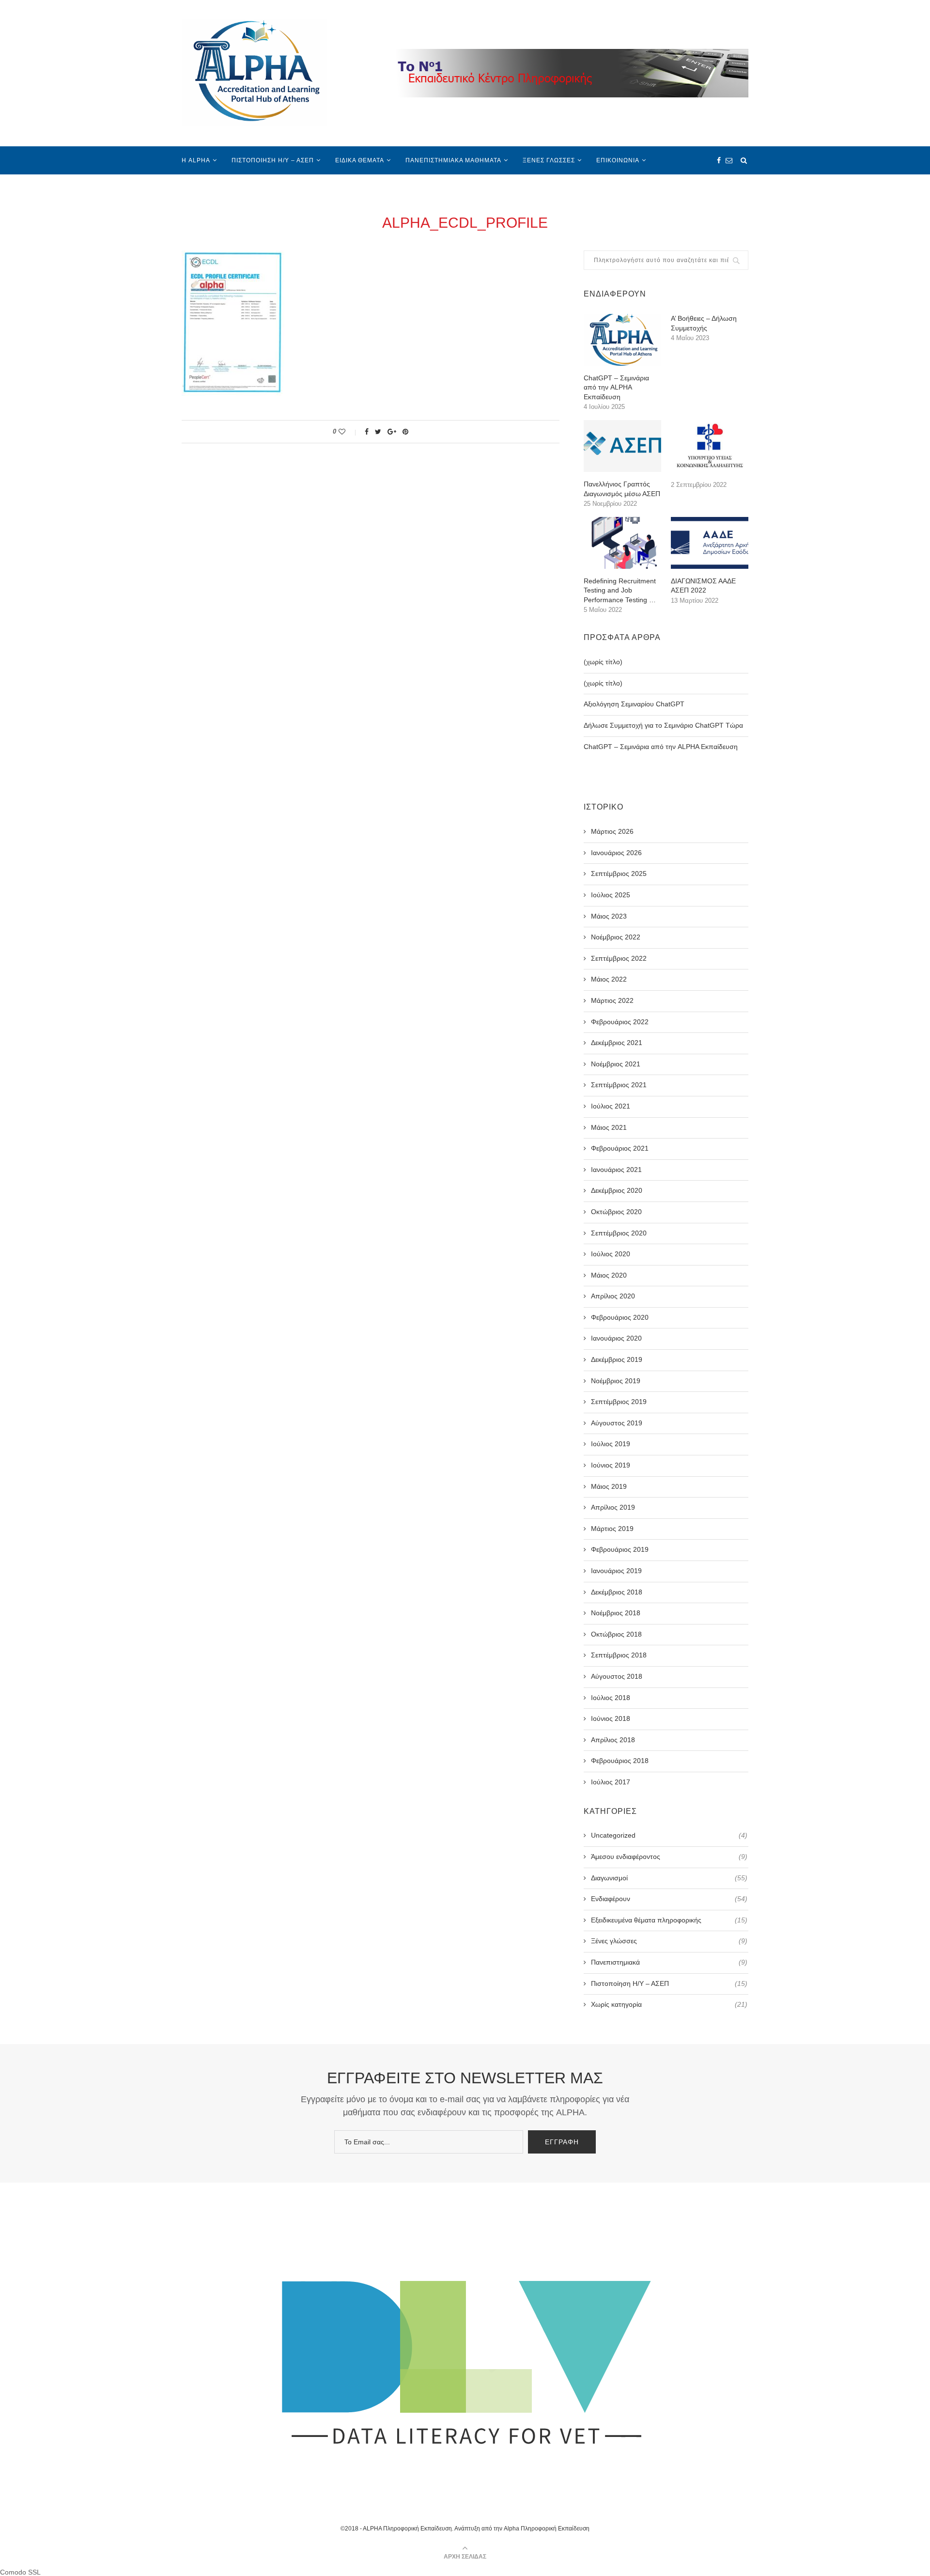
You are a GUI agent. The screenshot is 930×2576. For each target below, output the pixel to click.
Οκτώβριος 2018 (616, 1634)
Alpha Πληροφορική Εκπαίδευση (547, 2529)
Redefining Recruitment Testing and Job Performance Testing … (620, 590)
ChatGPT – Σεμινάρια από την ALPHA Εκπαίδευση (616, 387)
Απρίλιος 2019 (613, 1507)
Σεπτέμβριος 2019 (619, 1402)
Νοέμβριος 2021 (616, 1064)
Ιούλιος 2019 (611, 1444)
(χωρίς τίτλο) (603, 662)
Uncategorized (669, 1835)
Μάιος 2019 (609, 1486)
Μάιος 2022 (609, 979)
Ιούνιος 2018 (611, 1718)
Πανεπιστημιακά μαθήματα (453, 160)
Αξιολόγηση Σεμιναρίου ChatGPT (634, 704)
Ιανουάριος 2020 (616, 1338)
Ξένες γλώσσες (549, 160)
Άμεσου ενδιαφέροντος (669, 1857)
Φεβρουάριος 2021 (620, 1148)
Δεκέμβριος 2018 (617, 1592)
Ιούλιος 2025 (611, 895)
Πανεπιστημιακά (669, 1962)
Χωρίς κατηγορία (669, 2004)
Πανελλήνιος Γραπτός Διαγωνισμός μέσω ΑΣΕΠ (622, 489)
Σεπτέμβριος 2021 (619, 1085)
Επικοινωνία (618, 160)
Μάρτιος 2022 (612, 1000)
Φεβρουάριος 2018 (620, 1761)
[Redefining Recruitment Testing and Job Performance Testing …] (622, 543)
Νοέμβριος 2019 (616, 1381)
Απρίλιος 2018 (613, 1740)
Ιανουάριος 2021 (616, 1170)
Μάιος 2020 (609, 1275)
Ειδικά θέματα (360, 160)
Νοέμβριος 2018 (616, 1613)
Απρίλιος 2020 (613, 1296)
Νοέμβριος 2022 (616, 937)
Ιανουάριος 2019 (616, 1571)
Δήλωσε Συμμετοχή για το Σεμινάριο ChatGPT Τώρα (663, 725)
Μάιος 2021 (609, 1127)
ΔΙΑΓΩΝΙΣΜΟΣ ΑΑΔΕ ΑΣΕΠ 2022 (703, 586)
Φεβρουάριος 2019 (620, 1549)
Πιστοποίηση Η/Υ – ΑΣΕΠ (273, 160)
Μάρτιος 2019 (612, 1529)
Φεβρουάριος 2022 (620, 1022)
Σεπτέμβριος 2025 (619, 874)
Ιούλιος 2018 (611, 1698)
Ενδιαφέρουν (669, 1899)
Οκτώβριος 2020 (616, 1212)
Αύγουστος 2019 (617, 1423)
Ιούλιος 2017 (611, 1782)
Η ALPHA (196, 160)
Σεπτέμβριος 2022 (619, 958)
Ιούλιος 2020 (611, 1254)
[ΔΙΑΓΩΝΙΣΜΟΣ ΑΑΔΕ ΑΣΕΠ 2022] (710, 543)
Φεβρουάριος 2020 (620, 1317)
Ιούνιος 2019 (611, 1465)
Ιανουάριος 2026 (616, 853)
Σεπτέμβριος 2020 (619, 1233)
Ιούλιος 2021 (611, 1106)
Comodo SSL (20, 2572)
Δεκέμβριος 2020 (617, 1190)
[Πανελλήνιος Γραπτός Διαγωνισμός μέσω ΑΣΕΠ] (622, 446)
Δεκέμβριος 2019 (617, 1359)
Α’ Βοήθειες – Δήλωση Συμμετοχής (704, 323)
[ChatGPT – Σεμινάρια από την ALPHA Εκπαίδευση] (622, 340)
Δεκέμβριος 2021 (617, 1043)
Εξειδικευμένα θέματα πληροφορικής (669, 1920)
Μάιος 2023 (609, 916)
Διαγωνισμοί (669, 1878)
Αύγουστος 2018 (617, 1676)
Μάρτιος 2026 (612, 831)
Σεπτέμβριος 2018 (619, 1655)
